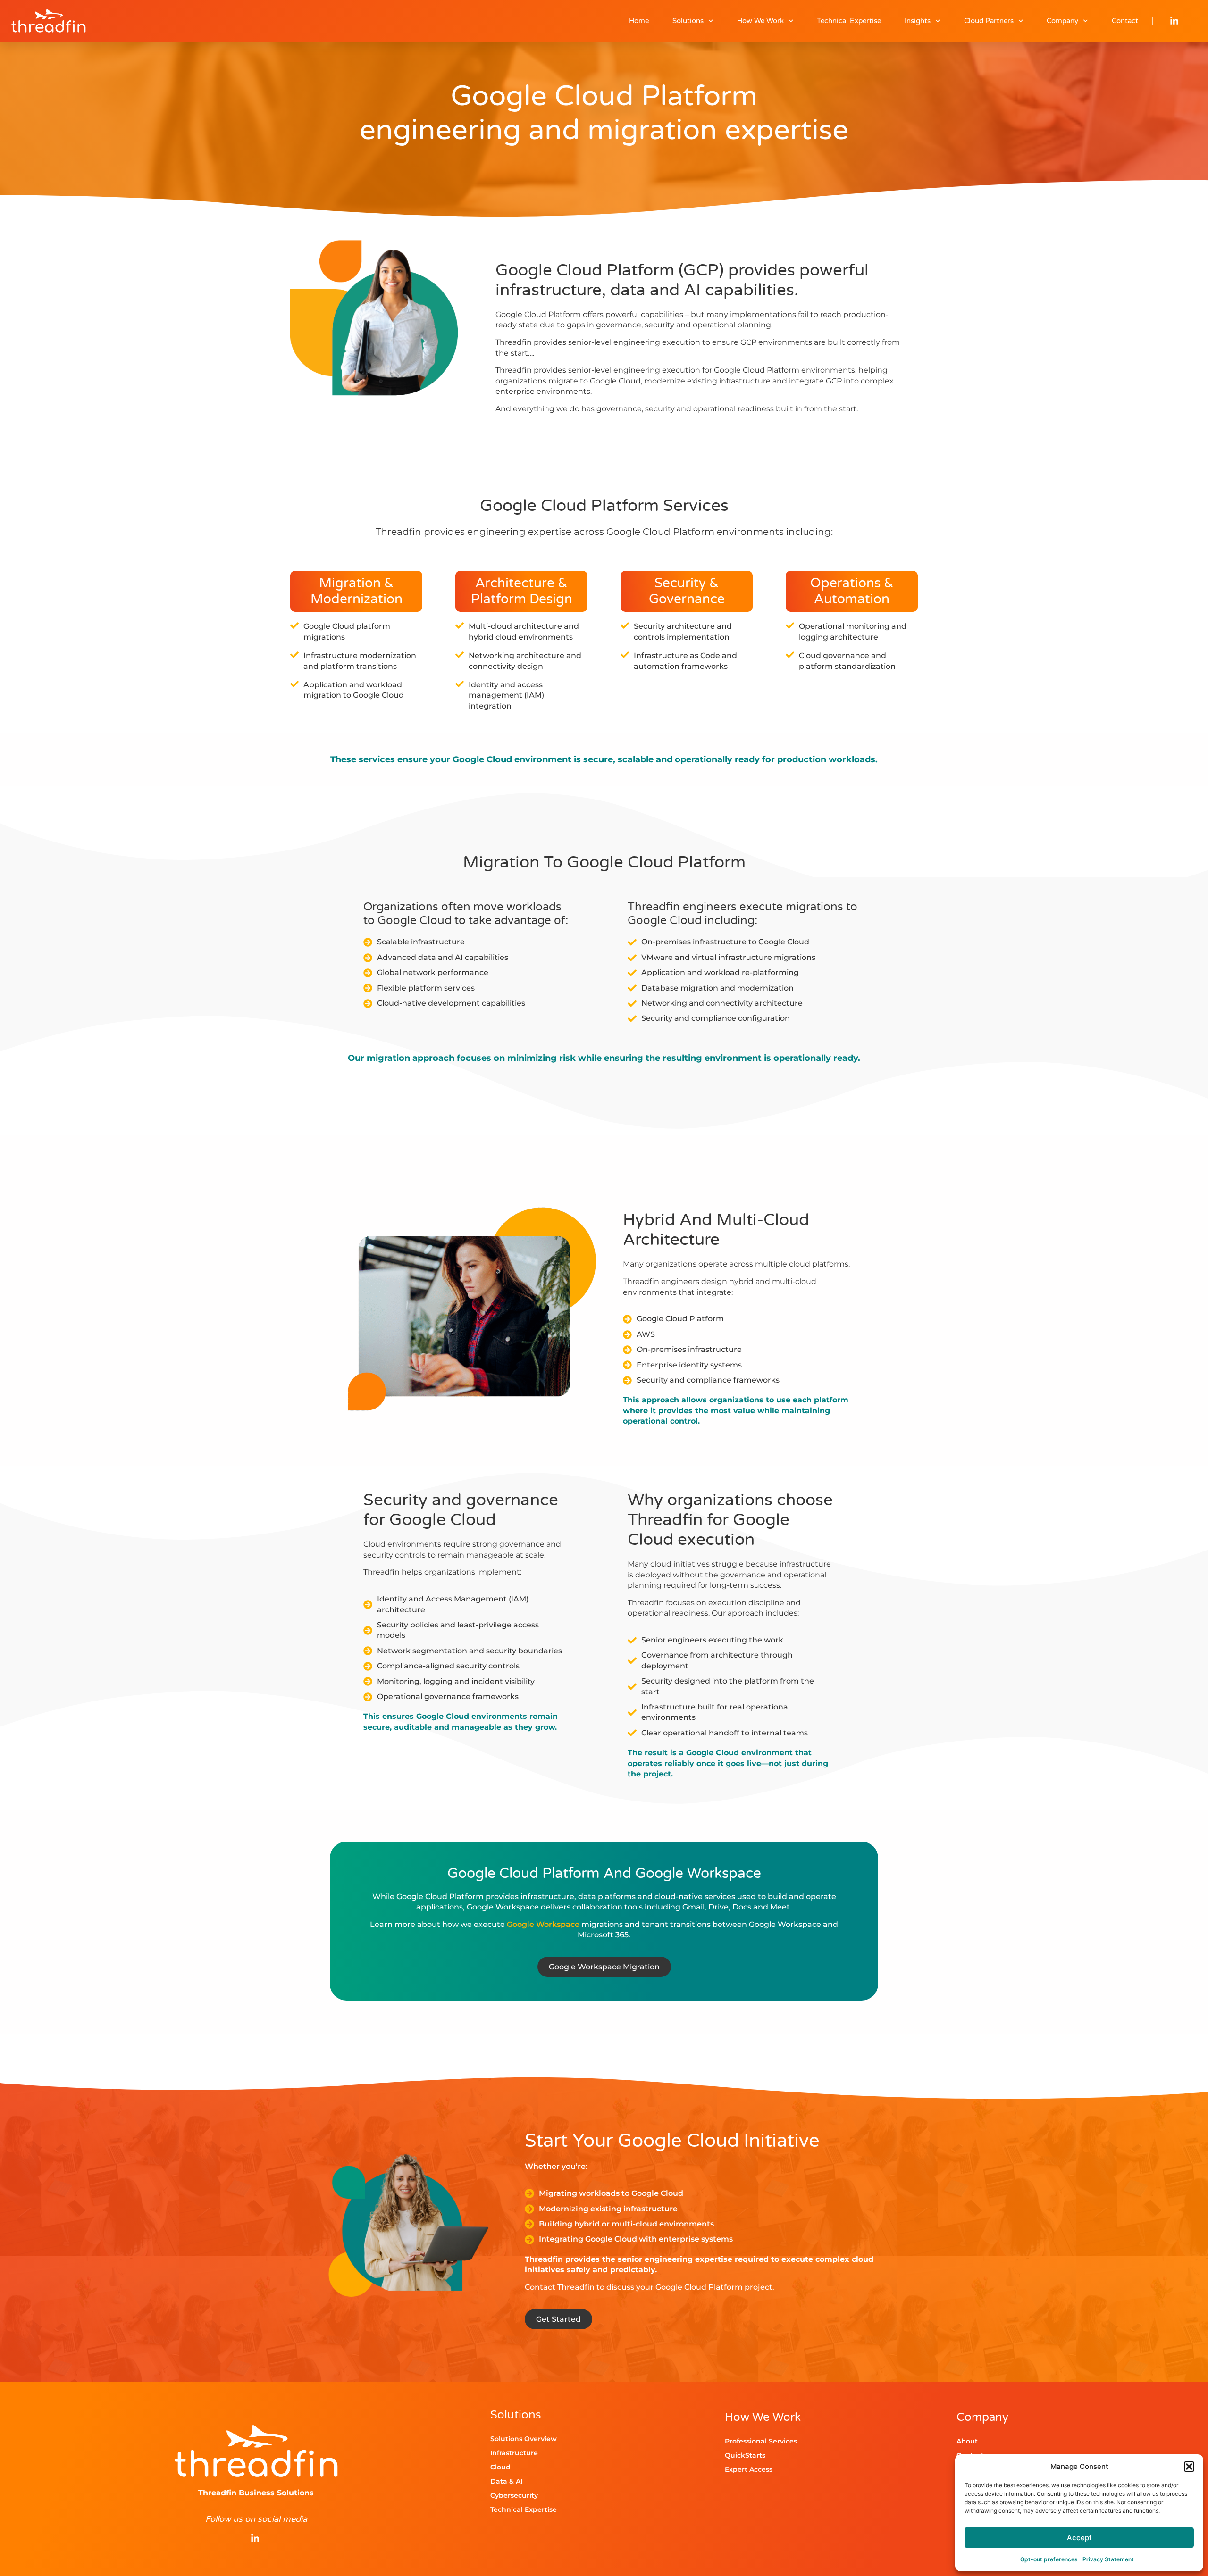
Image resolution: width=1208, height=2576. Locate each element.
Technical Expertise (849, 21)
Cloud (500, 2467)
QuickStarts (745, 2455)
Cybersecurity (514, 2495)
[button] (1189, 2467)
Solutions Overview (524, 2439)
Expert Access (749, 2469)
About (967, 2441)
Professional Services (761, 2441)
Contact (1125, 21)
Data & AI (506, 2481)
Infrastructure (514, 2453)
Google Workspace (543, 1924)
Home (639, 21)
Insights (918, 21)
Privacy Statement (1108, 2559)
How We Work (760, 21)
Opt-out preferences (1049, 2559)
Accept (1079, 2538)
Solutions (688, 21)
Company (1062, 21)
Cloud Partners (989, 21)
